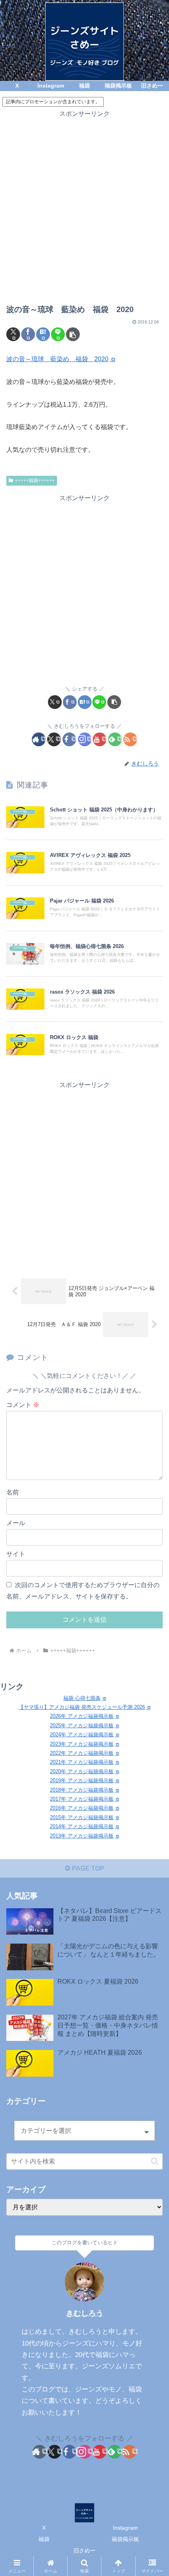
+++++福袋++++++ (35, 480)
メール (16, 1523)
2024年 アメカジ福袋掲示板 (82, 1735)
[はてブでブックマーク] (43, 334)
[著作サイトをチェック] (39, 739)
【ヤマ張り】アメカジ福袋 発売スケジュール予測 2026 (82, 1707)
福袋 (44, 2539)
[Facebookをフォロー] (69, 739)
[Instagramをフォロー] (85, 739)
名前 (13, 1492)
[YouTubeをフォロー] (100, 739)
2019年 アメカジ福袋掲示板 (82, 1780)
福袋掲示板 (125, 2539)
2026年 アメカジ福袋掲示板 (82, 1716)
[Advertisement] (84, 204)
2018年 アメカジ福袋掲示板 (82, 1790)
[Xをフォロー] (54, 739)
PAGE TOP (87, 1868)
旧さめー (84, 2550)
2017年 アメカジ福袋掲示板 (82, 1799)
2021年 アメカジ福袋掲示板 (82, 1762)
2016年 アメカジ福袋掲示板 (82, 1808)
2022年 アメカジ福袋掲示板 (82, 1753)
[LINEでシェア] (58, 334)
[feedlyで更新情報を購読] (115, 739)
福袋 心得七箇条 (82, 1698)
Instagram (125, 2528)
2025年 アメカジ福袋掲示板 (82, 1726)
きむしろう (85, 2313)
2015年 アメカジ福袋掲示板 (82, 1817)
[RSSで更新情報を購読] (130, 739)
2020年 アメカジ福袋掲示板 (82, 1771)
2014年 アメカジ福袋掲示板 (82, 1826)
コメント (23, 1405)
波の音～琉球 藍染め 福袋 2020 (57, 359)
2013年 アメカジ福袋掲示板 (82, 1836)
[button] (73, 334)
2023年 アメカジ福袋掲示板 (82, 1744)
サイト (16, 1554)
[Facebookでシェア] (28, 334)
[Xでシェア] (13, 334)
